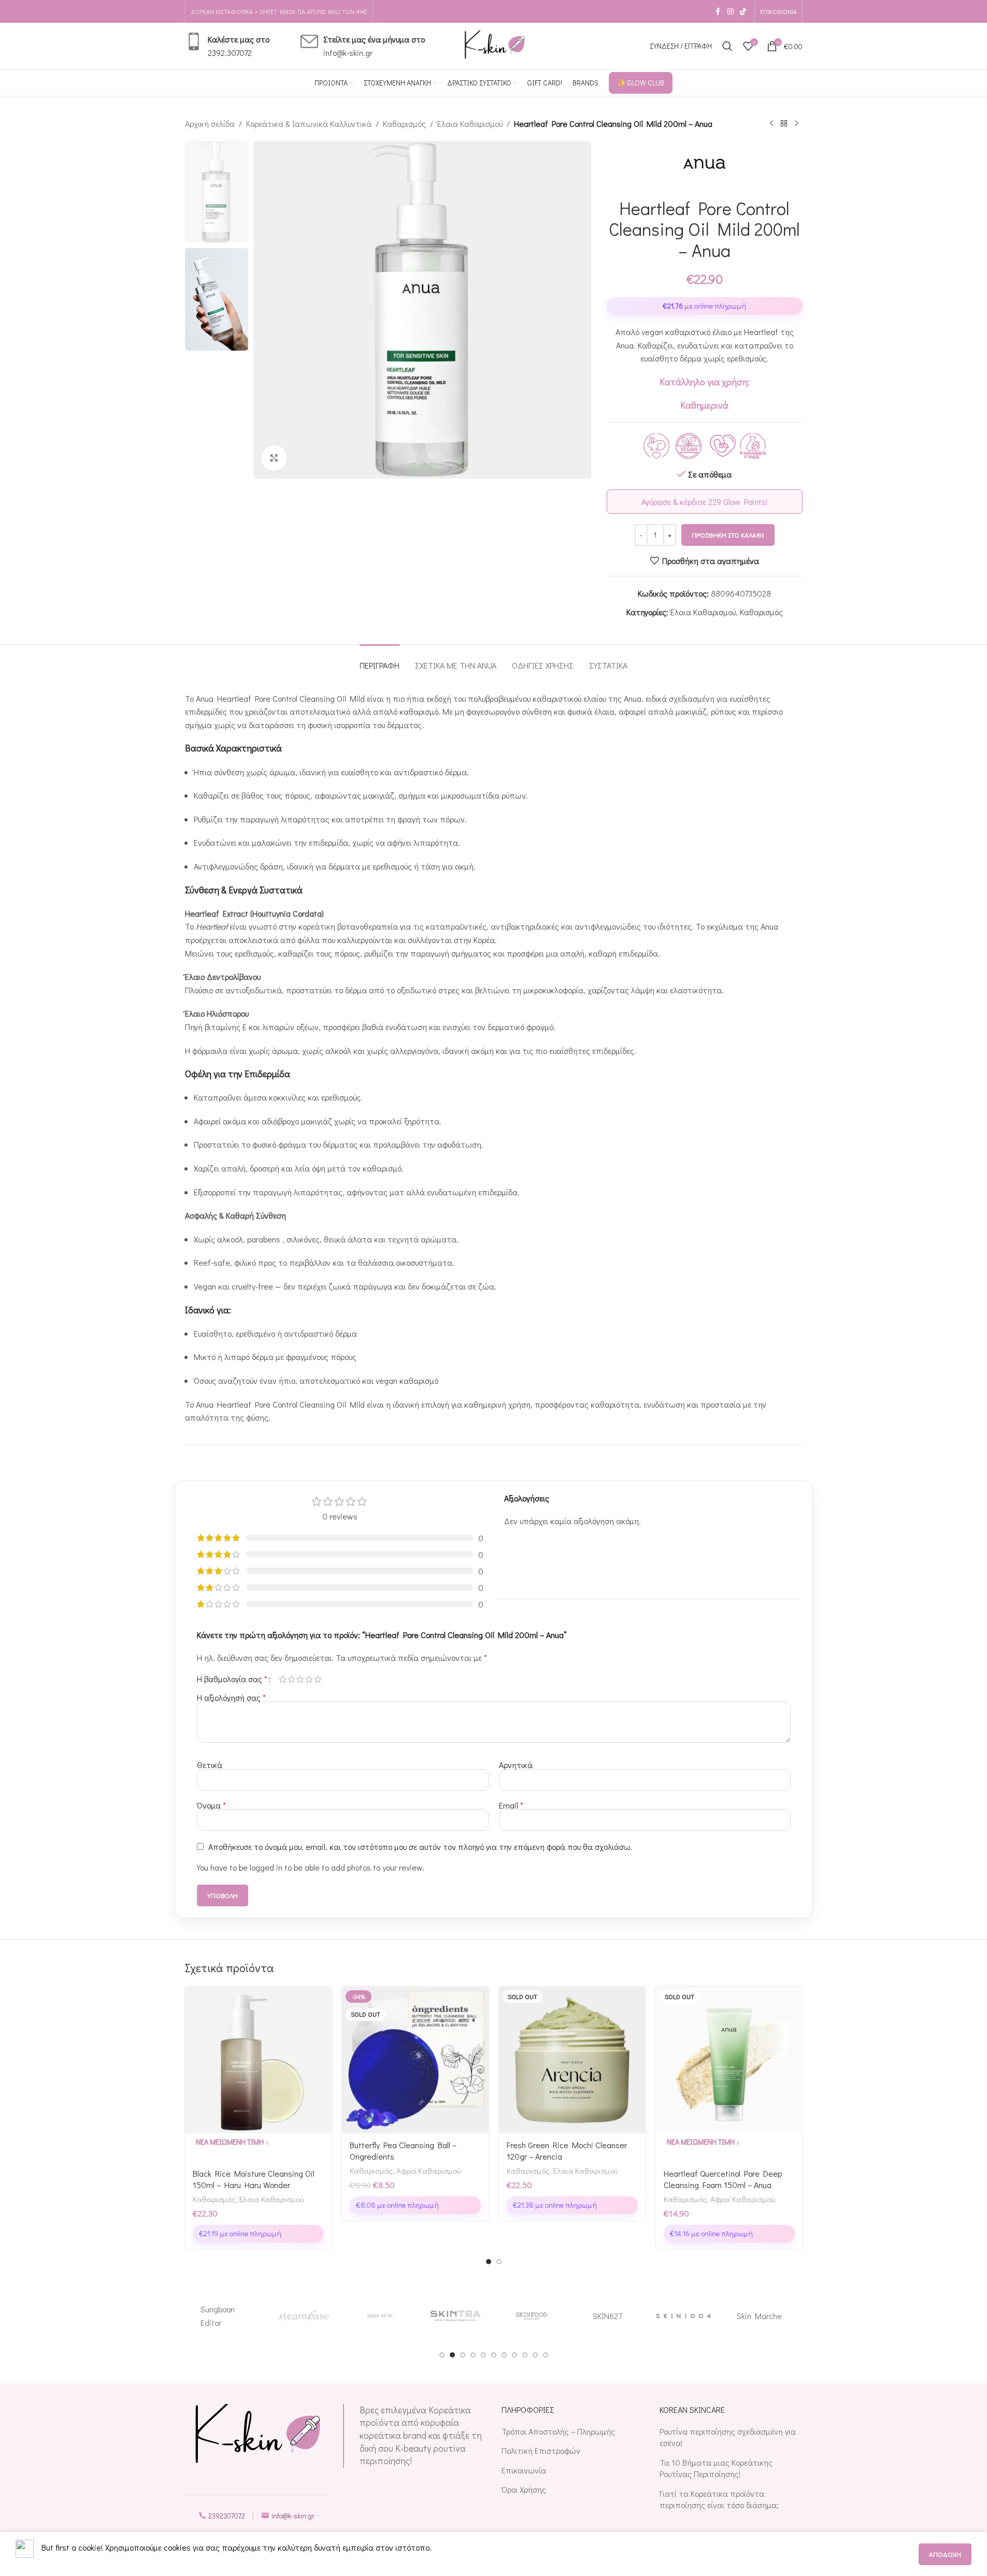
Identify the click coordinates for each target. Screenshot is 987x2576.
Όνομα (211, 1805)
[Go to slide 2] (499, 2262)
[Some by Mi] (380, 2316)
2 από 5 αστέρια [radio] (291, 1679)
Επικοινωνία (524, 2470)
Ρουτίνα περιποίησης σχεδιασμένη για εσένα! (728, 2437)
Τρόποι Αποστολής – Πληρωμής (558, 2431)
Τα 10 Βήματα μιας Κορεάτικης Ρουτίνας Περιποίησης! (716, 2468)
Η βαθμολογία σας (232, 1679)
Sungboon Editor (218, 2316)
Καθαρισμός (404, 124)
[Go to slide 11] (546, 2355)
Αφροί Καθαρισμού (428, 2170)
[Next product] (796, 124)
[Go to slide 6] (494, 2355)
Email (511, 1805)
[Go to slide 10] (535, 2355)
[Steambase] (304, 2316)
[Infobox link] (227, 46)
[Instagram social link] (731, 12)
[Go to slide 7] (504, 2355)
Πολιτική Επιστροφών (541, 2450)
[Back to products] (784, 124)
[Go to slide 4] (473, 2355)
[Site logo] (494, 45)
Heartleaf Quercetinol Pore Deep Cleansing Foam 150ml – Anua (723, 2179)
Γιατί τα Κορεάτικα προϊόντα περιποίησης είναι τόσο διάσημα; (719, 2499)
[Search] (727, 46)
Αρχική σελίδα (210, 124)
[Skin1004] (684, 2316)
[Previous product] (771, 124)
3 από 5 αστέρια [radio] (300, 1679)
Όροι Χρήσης (524, 2489)
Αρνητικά (516, 1765)
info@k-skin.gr (293, 2516)
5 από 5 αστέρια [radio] (318, 1679)
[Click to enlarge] (274, 458)
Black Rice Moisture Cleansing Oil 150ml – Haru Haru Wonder (254, 2179)
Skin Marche (759, 2316)
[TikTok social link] (743, 12)
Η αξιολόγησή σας (231, 1697)
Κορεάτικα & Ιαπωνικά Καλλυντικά (309, 124)
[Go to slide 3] (463, 2355)
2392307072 (227, 2516)
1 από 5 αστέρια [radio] (283, 1679)
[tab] (380, 660)
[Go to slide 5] (483, 2355)
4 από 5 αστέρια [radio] (309, 1679)
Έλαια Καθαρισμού (470, 124)
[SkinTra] (456, 2316)
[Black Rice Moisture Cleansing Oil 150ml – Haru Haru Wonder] (258, 2060)
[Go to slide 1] (489, 2262)
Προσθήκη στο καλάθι (728, 535)
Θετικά (210, 1765)
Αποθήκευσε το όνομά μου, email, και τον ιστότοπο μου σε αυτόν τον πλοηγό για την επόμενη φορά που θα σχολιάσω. (420, 1847)
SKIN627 (607, 2316)
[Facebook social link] (718, 12)
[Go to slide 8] (514, 2355)
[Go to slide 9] (525, 2355)
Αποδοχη (945, 2554)
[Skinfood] (532, 2316)
